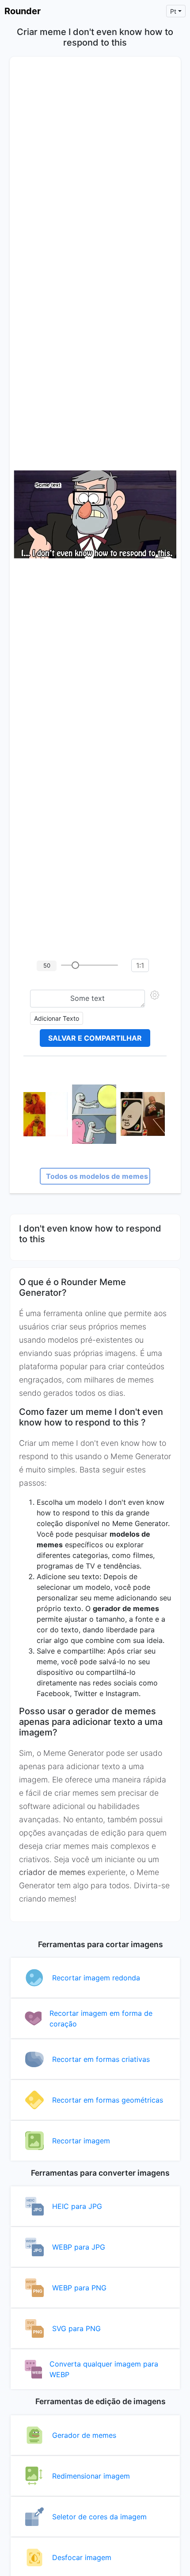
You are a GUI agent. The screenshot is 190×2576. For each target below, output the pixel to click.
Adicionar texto (57, 1018)
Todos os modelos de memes (97, 1176)
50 (47, 965)
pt (173, 11)
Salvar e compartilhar (95, 1038)
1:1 (140, 965)
